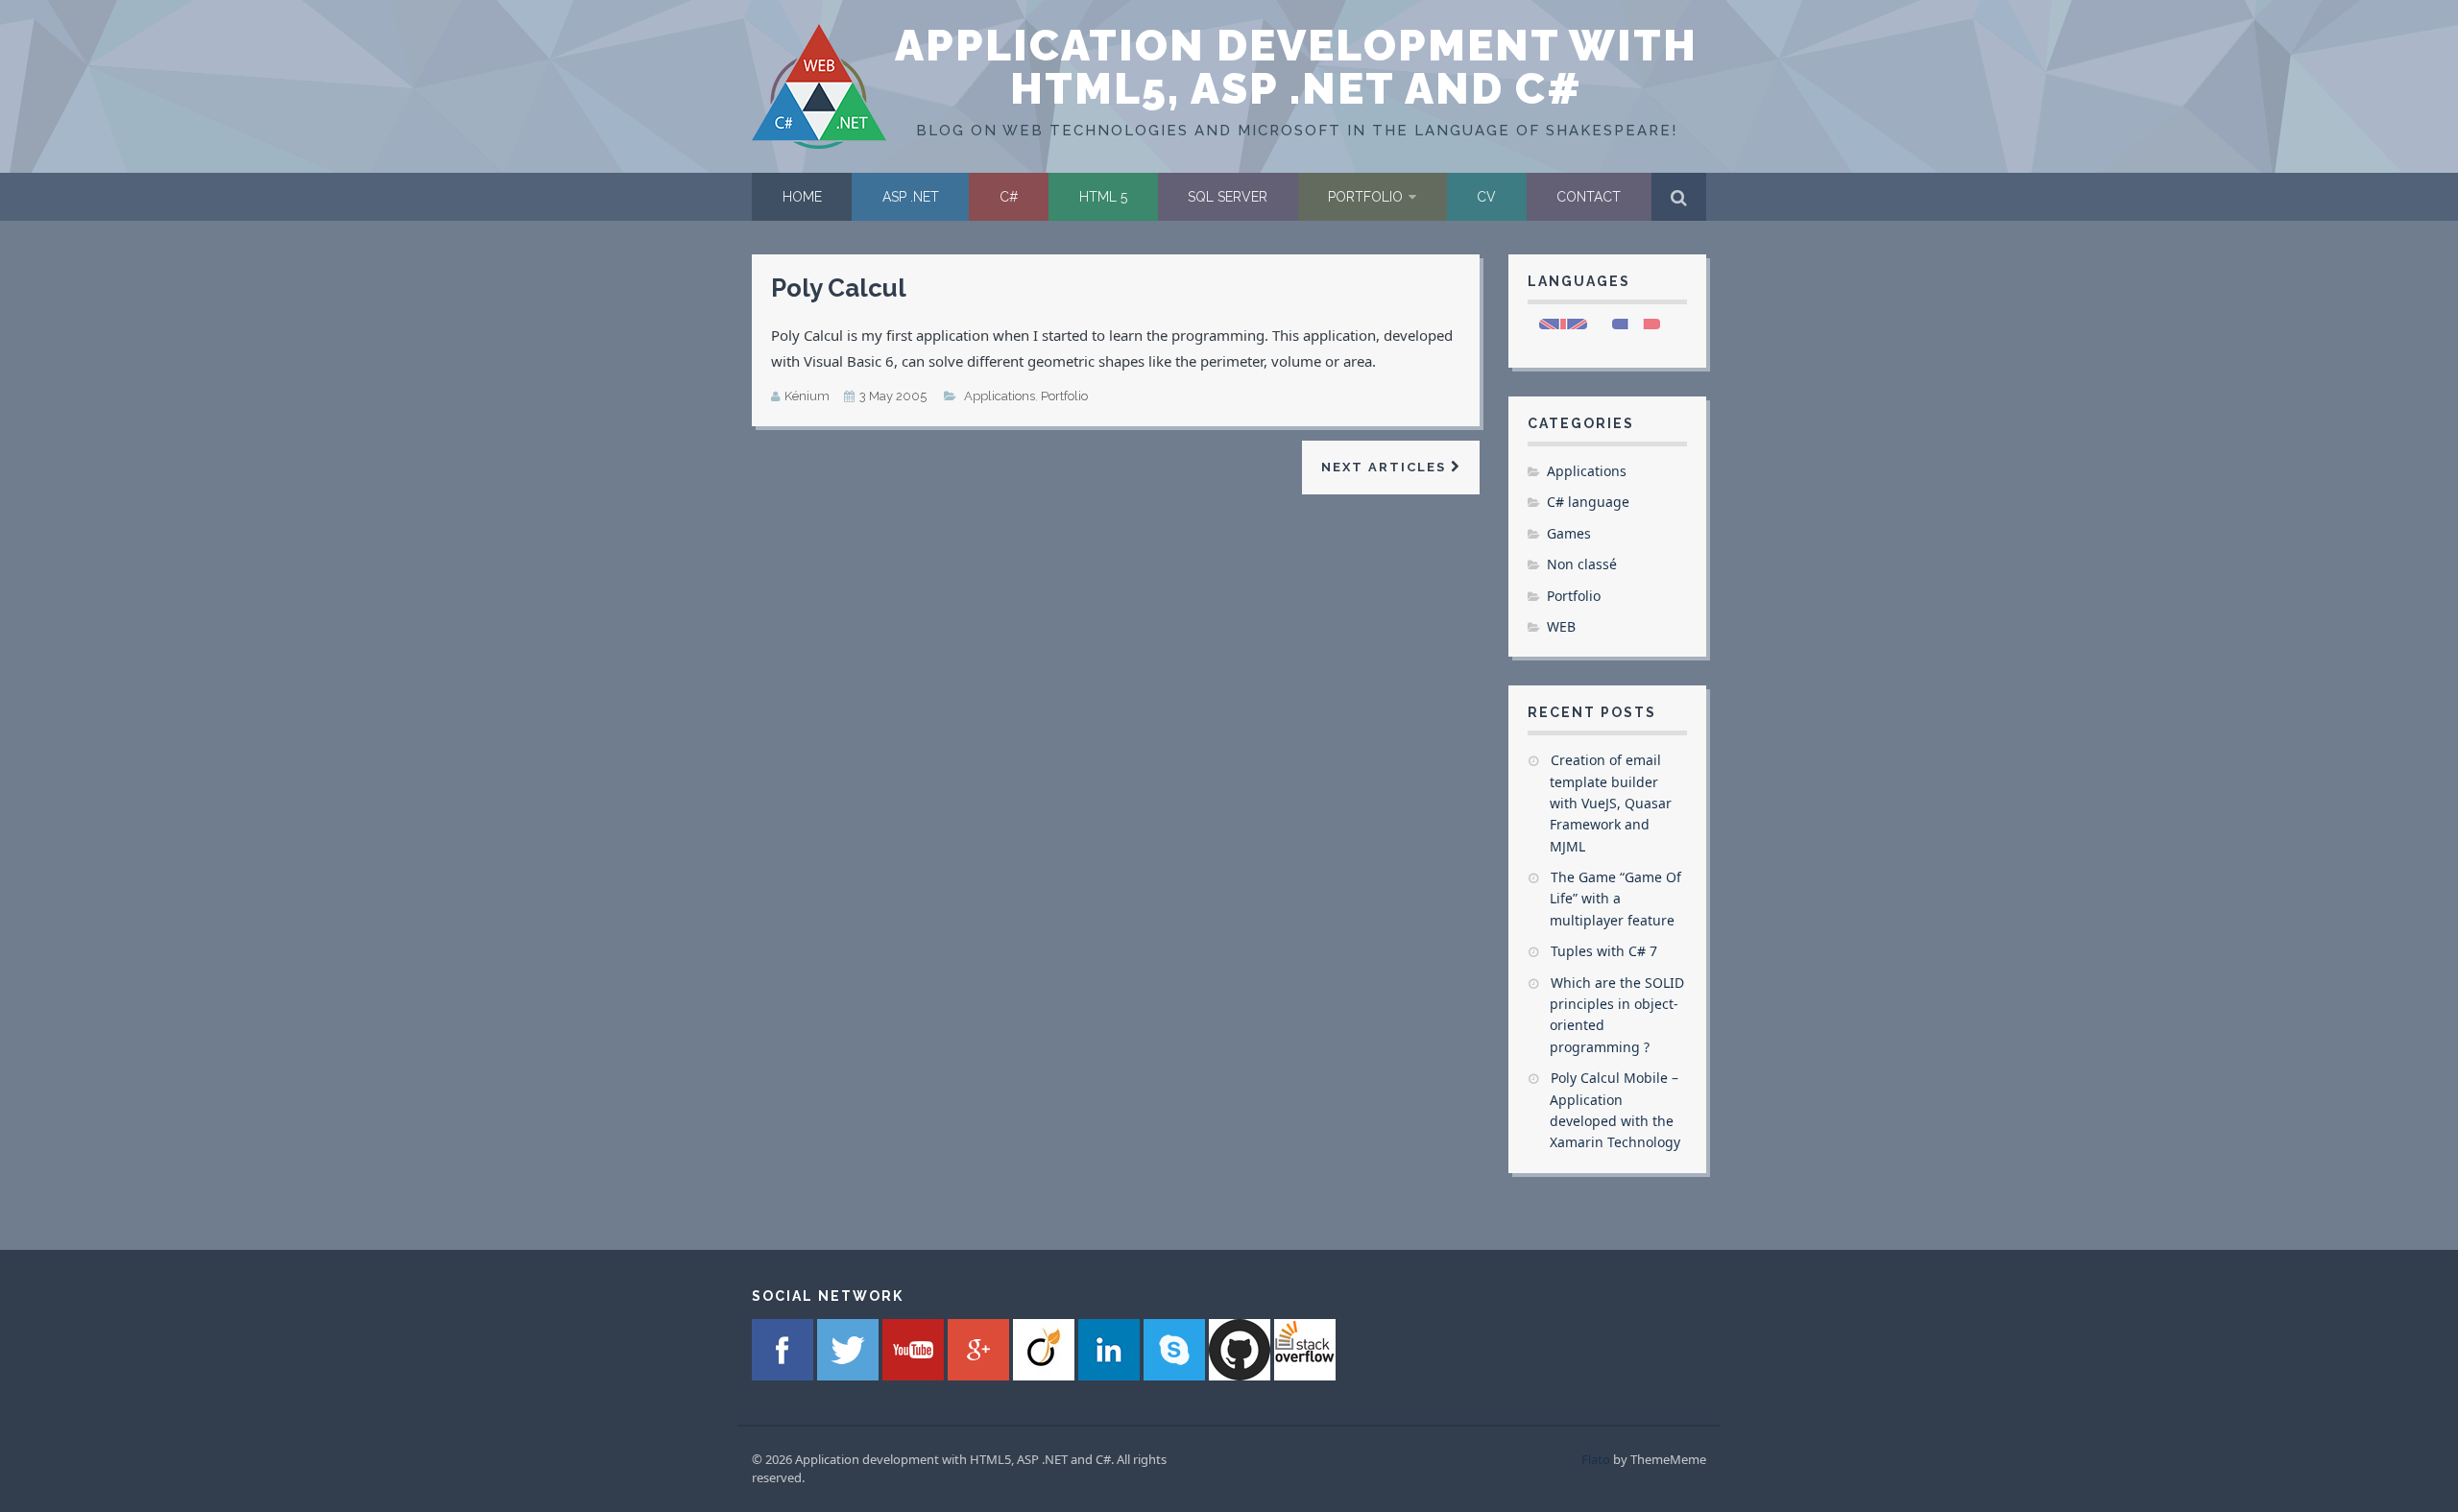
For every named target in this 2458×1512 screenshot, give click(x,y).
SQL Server (1228, 197)
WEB (1561, 626)
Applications (1000, 396)
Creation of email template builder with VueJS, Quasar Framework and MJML (1611, 803)
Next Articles (1386, 467)
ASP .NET (911, 197)
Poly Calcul (839, 288)
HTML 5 (1103, 197)
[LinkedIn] (1111, 1375)
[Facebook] (784, 1375)
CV (1486, 197)
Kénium (807, 396)
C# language (1588, 502)
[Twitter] (850, 1375)
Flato (1596, 1459)
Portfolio (1365, 197)
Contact (1589, 197)
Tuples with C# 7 (1604, 951)
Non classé (1582, 564)
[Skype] (1176, 1375)
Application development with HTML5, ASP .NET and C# (1296, 67)
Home (802, 197)
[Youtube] (915, 1375)
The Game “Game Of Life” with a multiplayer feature (1615, 899)
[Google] (980, 1375)
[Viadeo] (1046, 1375)
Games (1569, 533)
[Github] (1241, 1375)
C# (1009, 197)
